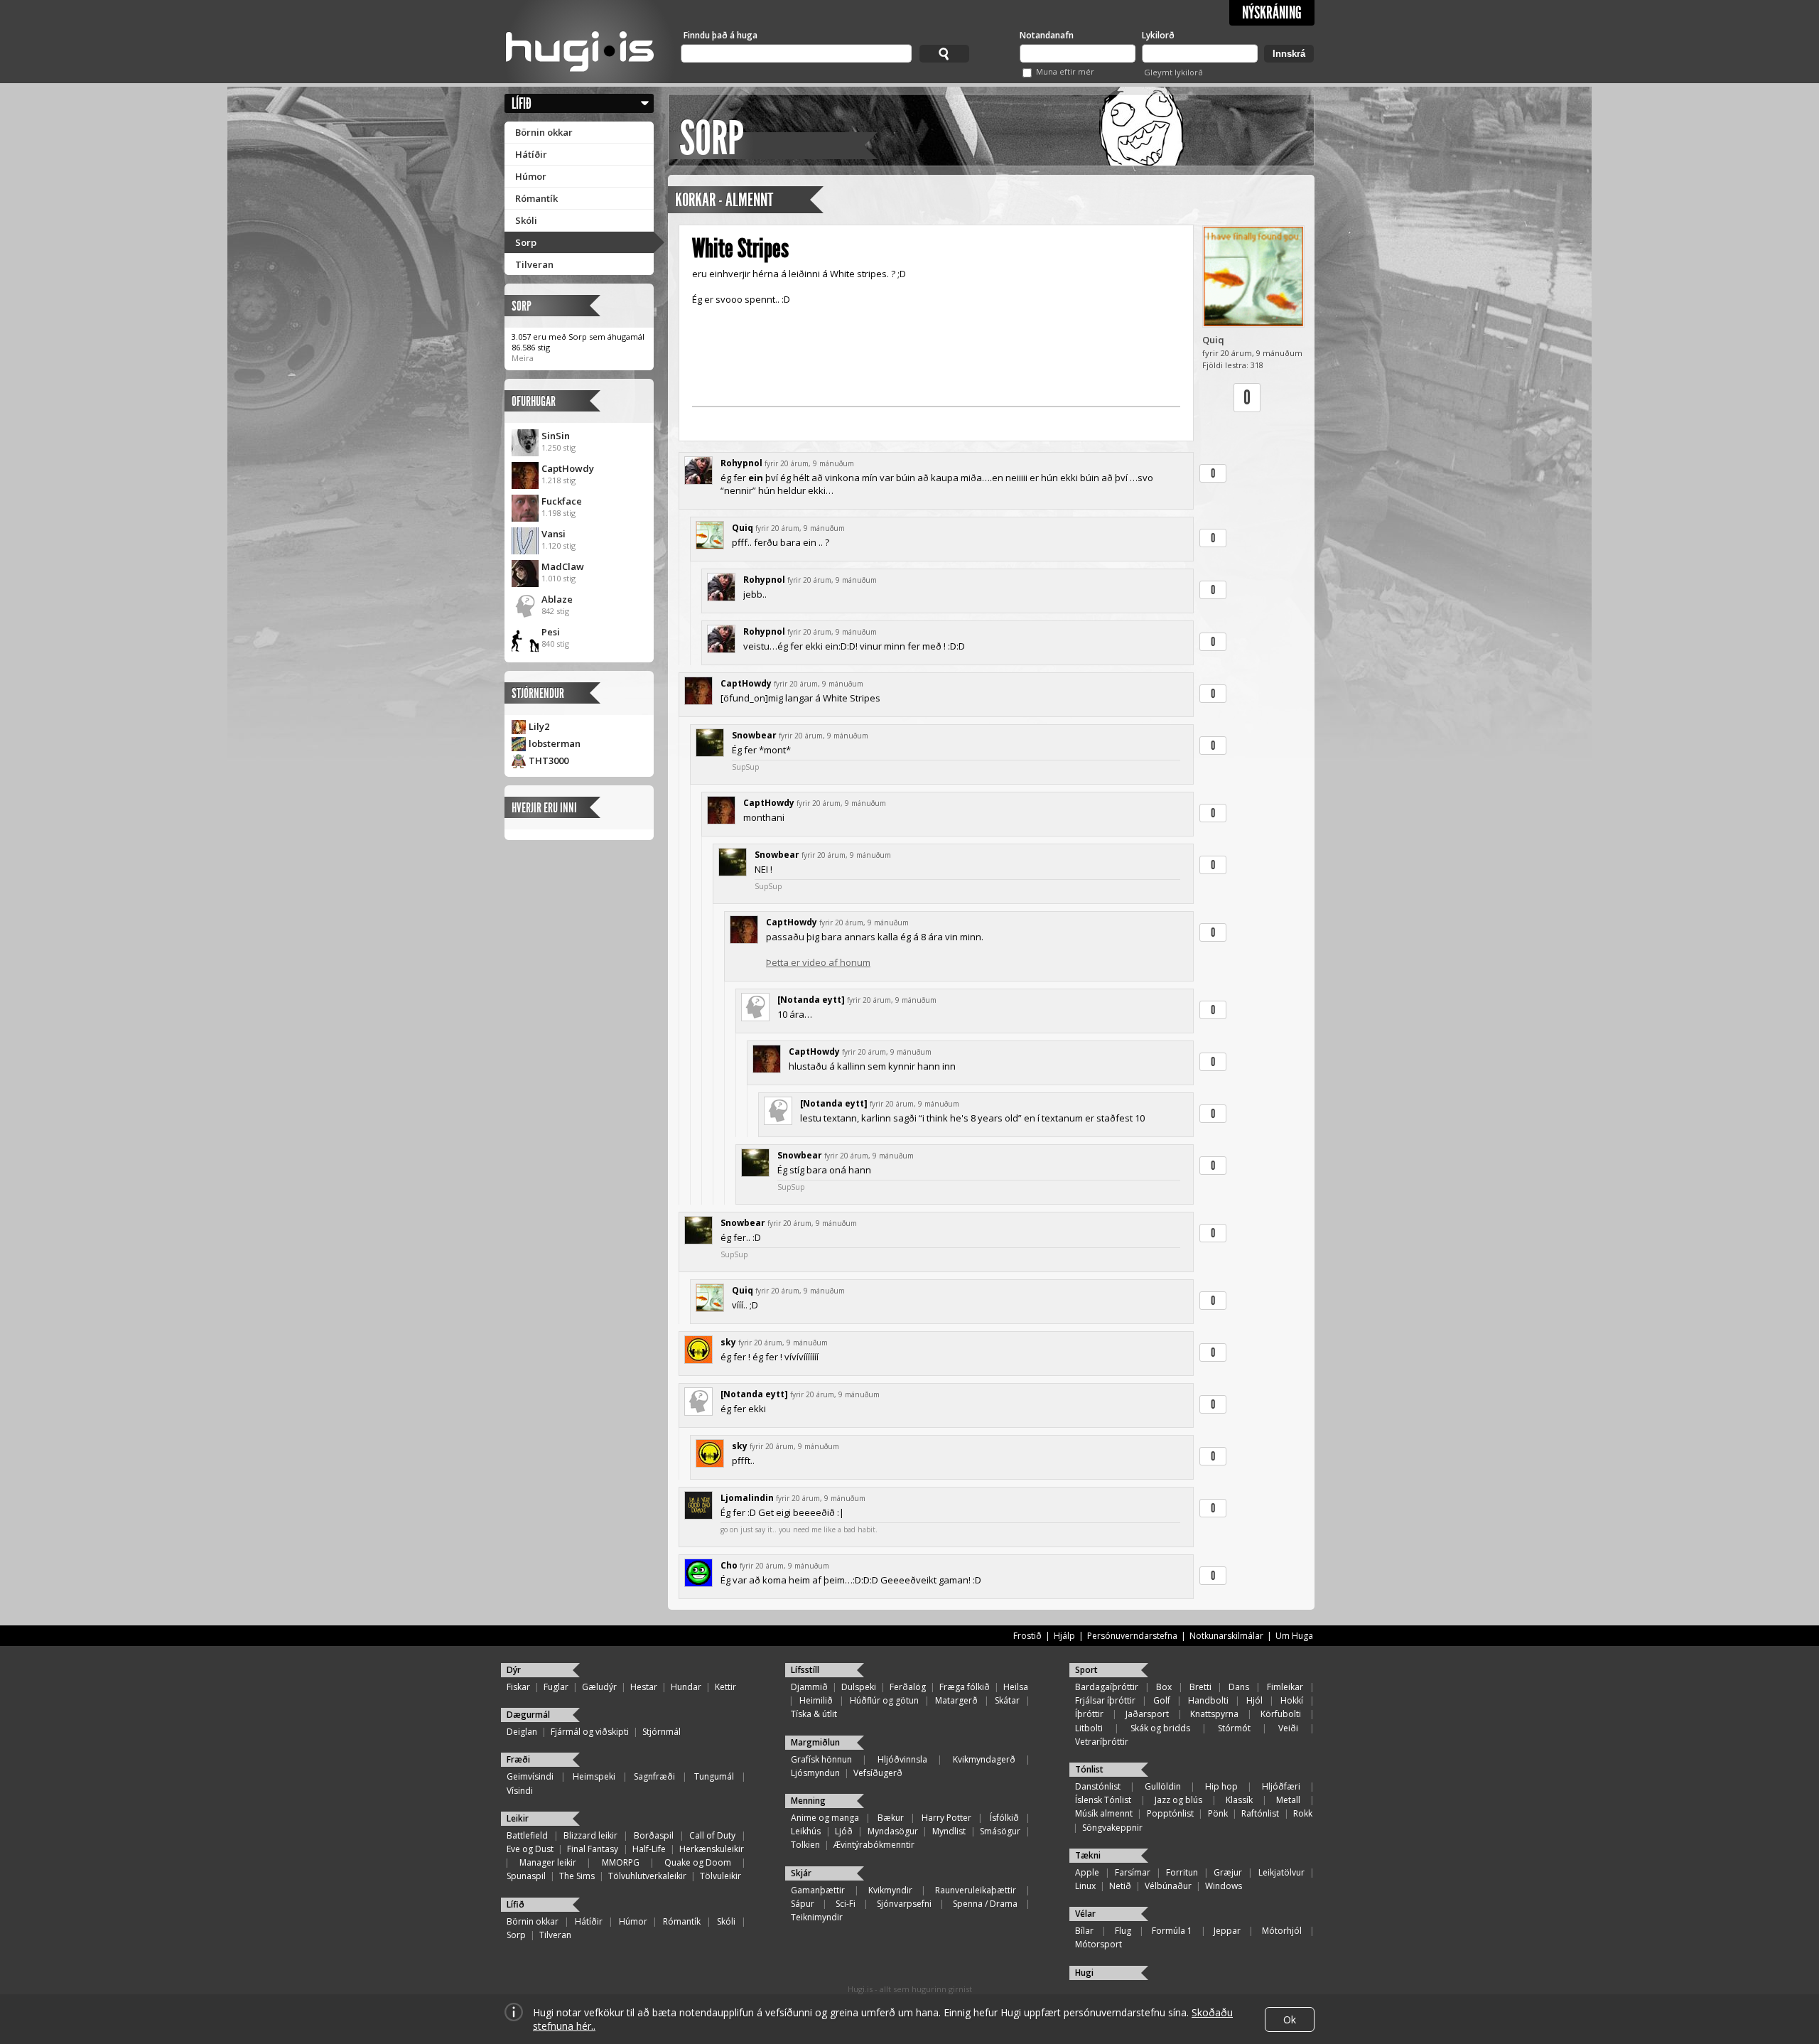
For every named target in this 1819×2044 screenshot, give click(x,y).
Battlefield (527, 1835)
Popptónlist (1170, 1813)
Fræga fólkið (965, 1687)
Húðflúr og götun (884, 1700)
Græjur (1228, 1872)
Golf (1162, 1700)
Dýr (514, 1670)
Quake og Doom (698, 1862)
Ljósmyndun (815, 1773)
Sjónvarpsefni (904, 1904)
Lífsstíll (805, 1670)
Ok (1290, 2019)
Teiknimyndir (817, 1917)
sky (728, 1342)
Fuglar (556, 1687)
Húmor (531, 176)
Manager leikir (548, 1862)
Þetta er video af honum (818, 962)
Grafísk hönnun (821, 1759)
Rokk (1303, 1813)
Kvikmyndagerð (984, 1759)
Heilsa (1016, 1687)
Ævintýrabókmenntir (874, 1845)
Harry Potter (946, 1818)
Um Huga (1294, 1636)
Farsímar (1133, 1872)
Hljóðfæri (1281, 1786)
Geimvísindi (530, 1776)
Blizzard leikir (590, 1835)
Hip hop (1221, 1786)
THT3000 (549, 760)
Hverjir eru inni (544, 808)
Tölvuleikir (720, 1876)
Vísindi (520, 1791)
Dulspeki (859, 1687)
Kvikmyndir (890, 1890)
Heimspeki (594, 1776)
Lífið (522, 103)
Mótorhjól (1282, 1931)
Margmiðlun (815, 1742)
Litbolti (1089, 1728)
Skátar (1007, 1700)
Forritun (1182, 1872)
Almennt (749, 200)
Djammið (809, 1687)
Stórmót (1234, 1728)
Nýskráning (1272, 13)
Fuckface (562, 501)
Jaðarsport (1147, 1714)
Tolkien (805, 1845)
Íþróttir (1089, 1714)
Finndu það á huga (720, 35)
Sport (1086, 1670)
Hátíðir (531, 154)
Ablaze (557, 599)
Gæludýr (599, 1687)
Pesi (551, 632)
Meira (523, 358)
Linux (1085, 1886)
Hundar (686, 1687)
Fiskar (518, 1687)
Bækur (891, 1818)
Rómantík (536, 198)
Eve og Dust (530, 1849)
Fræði (518, 1759)
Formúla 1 (1172, 1931)
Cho (729, 1565)
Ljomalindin (747, 1498)
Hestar (644, 1687)
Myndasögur (893, 1831)
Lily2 (539, 726)
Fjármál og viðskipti (590, 1732)
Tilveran (534, 264)
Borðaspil (654, 1835)
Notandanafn (1047, 35)
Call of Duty (712, 1835)
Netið (1120, 1886)
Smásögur (1000, 1831)
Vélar (1085, 1914)
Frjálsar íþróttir (1105, 1700)
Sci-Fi (846, 1904)
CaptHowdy (568, 468)
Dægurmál (528, 1715)
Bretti (1200, 1687)
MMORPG (621, 1862)
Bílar (1084, 1931)
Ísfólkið (1004, 1818)
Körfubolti (1281, 1714)
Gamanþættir (818, 1890)
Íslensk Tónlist (1103, 1800)
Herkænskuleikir (712, 1849)
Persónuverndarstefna (1132, 1636)
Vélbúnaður (1168, 1886)
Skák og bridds (1160, 1728)
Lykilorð (1158, 35)
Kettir (725, 1687)
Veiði (1288, 1728)
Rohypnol (741, 463)
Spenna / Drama (985, 1904)
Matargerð (956, 1700)
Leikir (518, 1818)
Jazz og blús (1178, 1800)
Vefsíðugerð (878, 1773)
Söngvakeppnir (1112, 1828)
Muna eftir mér (1065, 71)
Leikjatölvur (1281, 1872)
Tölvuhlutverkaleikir (647, 1876)
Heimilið (816, 1700)
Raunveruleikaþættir (976, 1890)
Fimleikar (1285, 1687)
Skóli (526, 220)
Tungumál (714, 1776)
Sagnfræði (654, 1776)
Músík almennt (1104, 1813)
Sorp (526, 242)
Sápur (803, 1904)
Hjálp (1064, 1636)
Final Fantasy (593, 1849)
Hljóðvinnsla (902, 1759)
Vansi (554, 534)
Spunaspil (526, 1876)
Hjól (1254, 1700)
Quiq (1213, 340)
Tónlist (1089, 1769)
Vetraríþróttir (1102, 1742)
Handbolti (1208, 1700)
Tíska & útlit (814, 1714)
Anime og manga (825, 1818)
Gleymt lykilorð (1173, 72)
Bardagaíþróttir (1107, 1687)
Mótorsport (1099, 1944)
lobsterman (555, 743)
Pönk (1218, 1813)
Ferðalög (908, 1687)
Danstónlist (1098, 1786)
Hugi (1084, 1973)
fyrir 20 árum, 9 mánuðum (809, 463)
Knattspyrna (1214, 1714)
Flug (1123, 1931)
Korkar (695, 200)
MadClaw (563, 566)
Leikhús (806, 1831)
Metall (1288, 1800)
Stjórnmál (662, 1732)
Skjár (801, 1873)
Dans (1239, 1687)
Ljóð (844, 1831)
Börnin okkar (544, 132)
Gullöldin (1163, 1786)
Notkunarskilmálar (1226, 1636)
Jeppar (1227, 1931)
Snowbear (754, 735)
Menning (808, 1801)
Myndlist (949, 1831)
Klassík (1239, 1800)
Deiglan (522, 1732)
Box (1164, 1687)
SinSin (556, 436)
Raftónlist (1260, 1813)
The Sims (577, 1876)
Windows (1224, 1886)
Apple (1087, 1872)
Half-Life (649, 1849)
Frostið (1027, 1636)
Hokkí (1292, 1700)
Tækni (1088, 1855)
